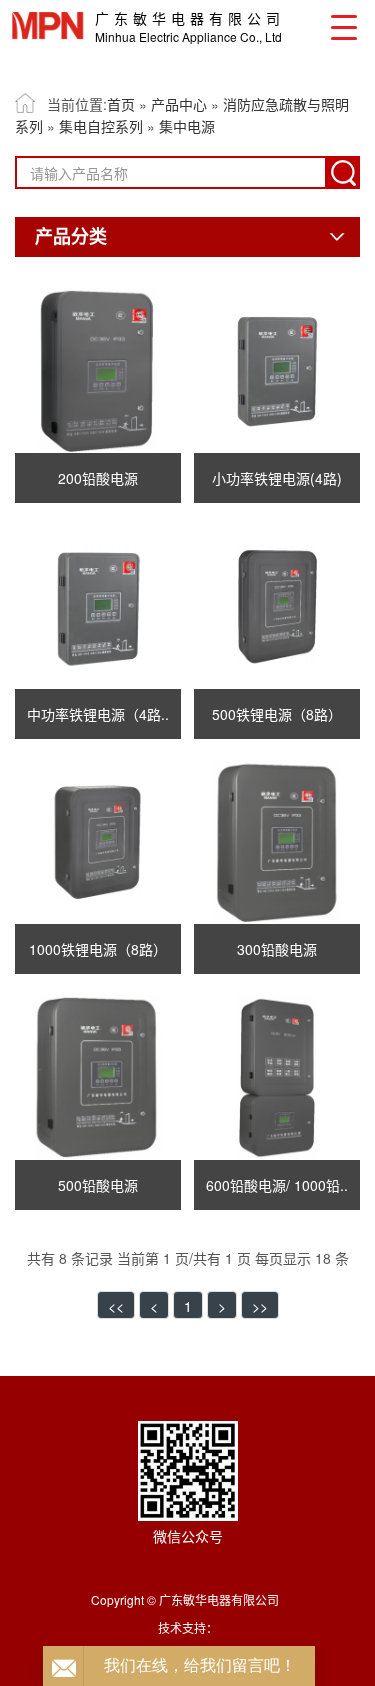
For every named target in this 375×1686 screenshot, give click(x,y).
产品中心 (179, 104)
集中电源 (187, 126)
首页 (121, 104)
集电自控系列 (101, 126)
